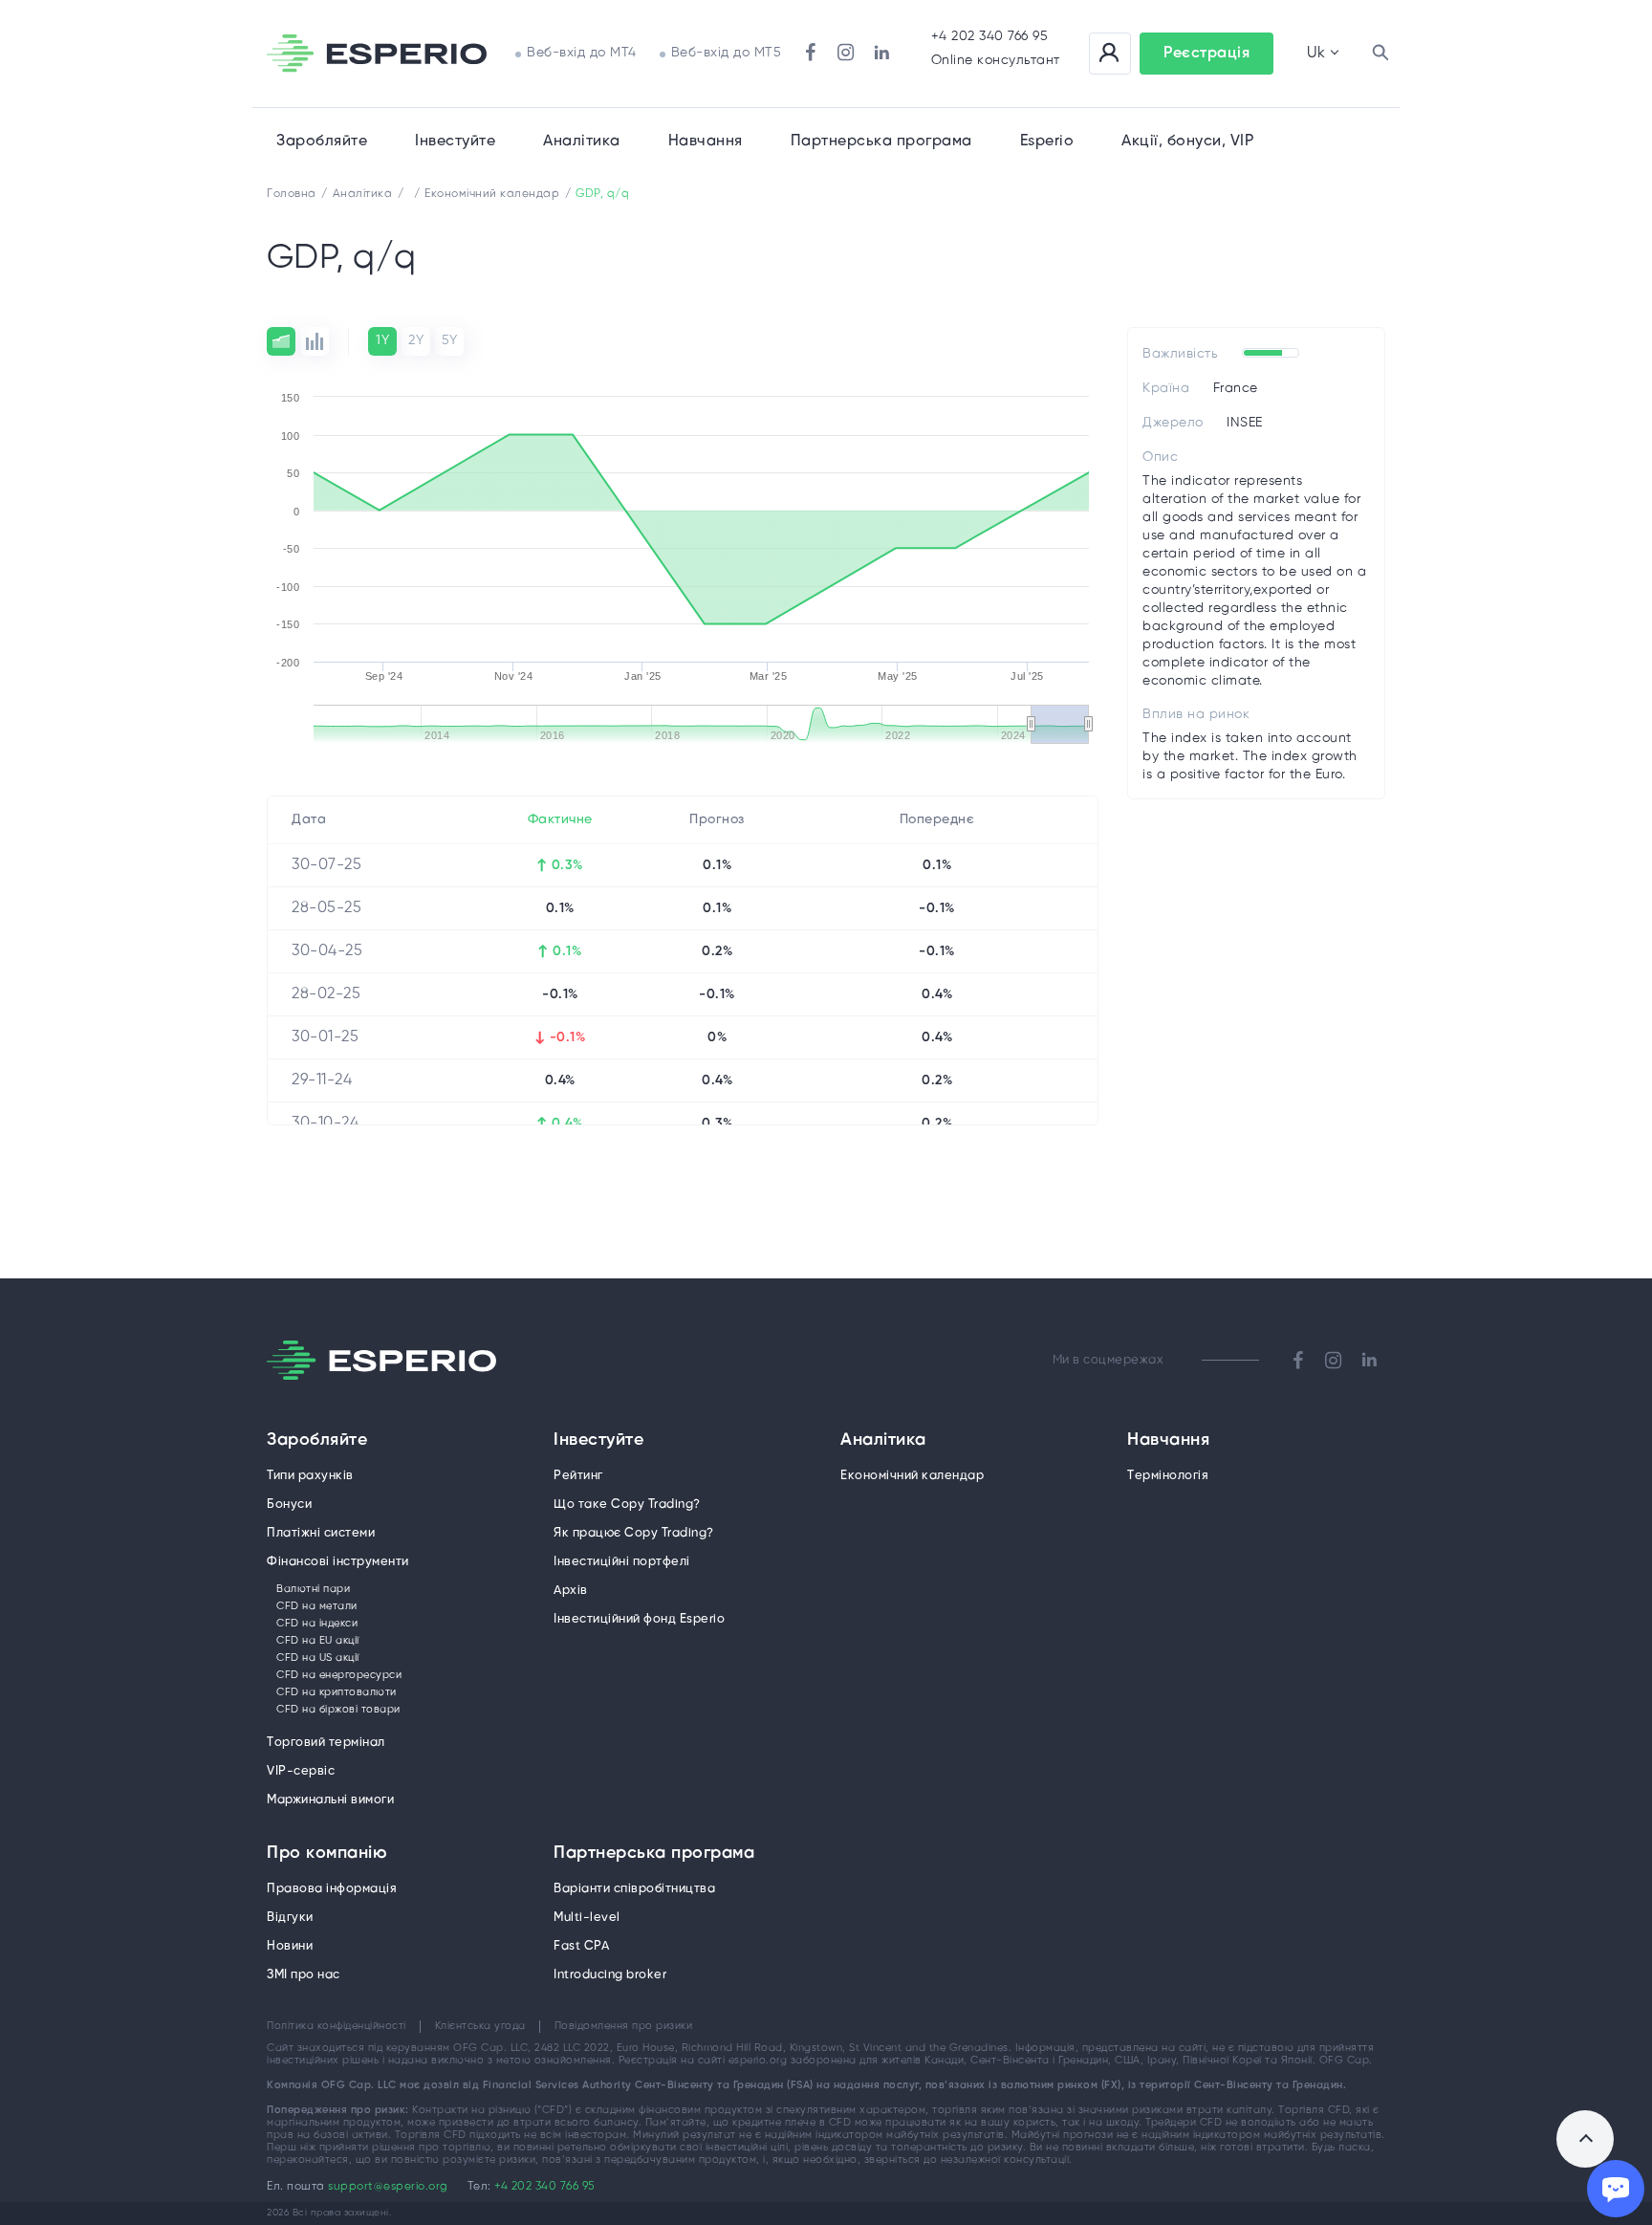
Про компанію (327, 1854)
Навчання (706, 141)
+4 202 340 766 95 (990, 37)
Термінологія (1168, 1476)
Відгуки (290, 1918)
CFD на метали (317, 1606)
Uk (1316, 53)
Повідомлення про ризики (624, 2026)
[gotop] (1585, 2139)
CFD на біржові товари (338, 1710)
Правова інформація (332, 1889)
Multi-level (587, 1918)
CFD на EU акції (318, 1641)
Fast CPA (581, 1946)
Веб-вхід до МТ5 (727, 53)
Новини (290, 1946)
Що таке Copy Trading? (627, 1505)
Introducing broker (610, 1975)
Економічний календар (912, 1476)
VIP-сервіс (301, 1771)
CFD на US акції (318, 1658)
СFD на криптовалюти (337, 1692)
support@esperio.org (388, 2186)
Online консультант (996, 61)
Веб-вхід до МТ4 (582, 53)
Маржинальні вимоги (330, 1800)
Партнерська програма (654, 1854)
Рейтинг (578, 1476)
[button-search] (1380, 54)
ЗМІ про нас (304, 1975)
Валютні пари (313, 1589)
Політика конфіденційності (337, 2026)
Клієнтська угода (480, 2026)
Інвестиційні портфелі (622, 1562)
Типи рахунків (310, 1476)
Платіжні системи (321, 1533)
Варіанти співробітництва (634, 1889)
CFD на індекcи (317, 1624)
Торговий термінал (326, 1743)
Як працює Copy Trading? (634, 1533)
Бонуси (289, 1505)
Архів (571, 1591)
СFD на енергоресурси (339, 1675)
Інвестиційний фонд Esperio (639, 1619)
